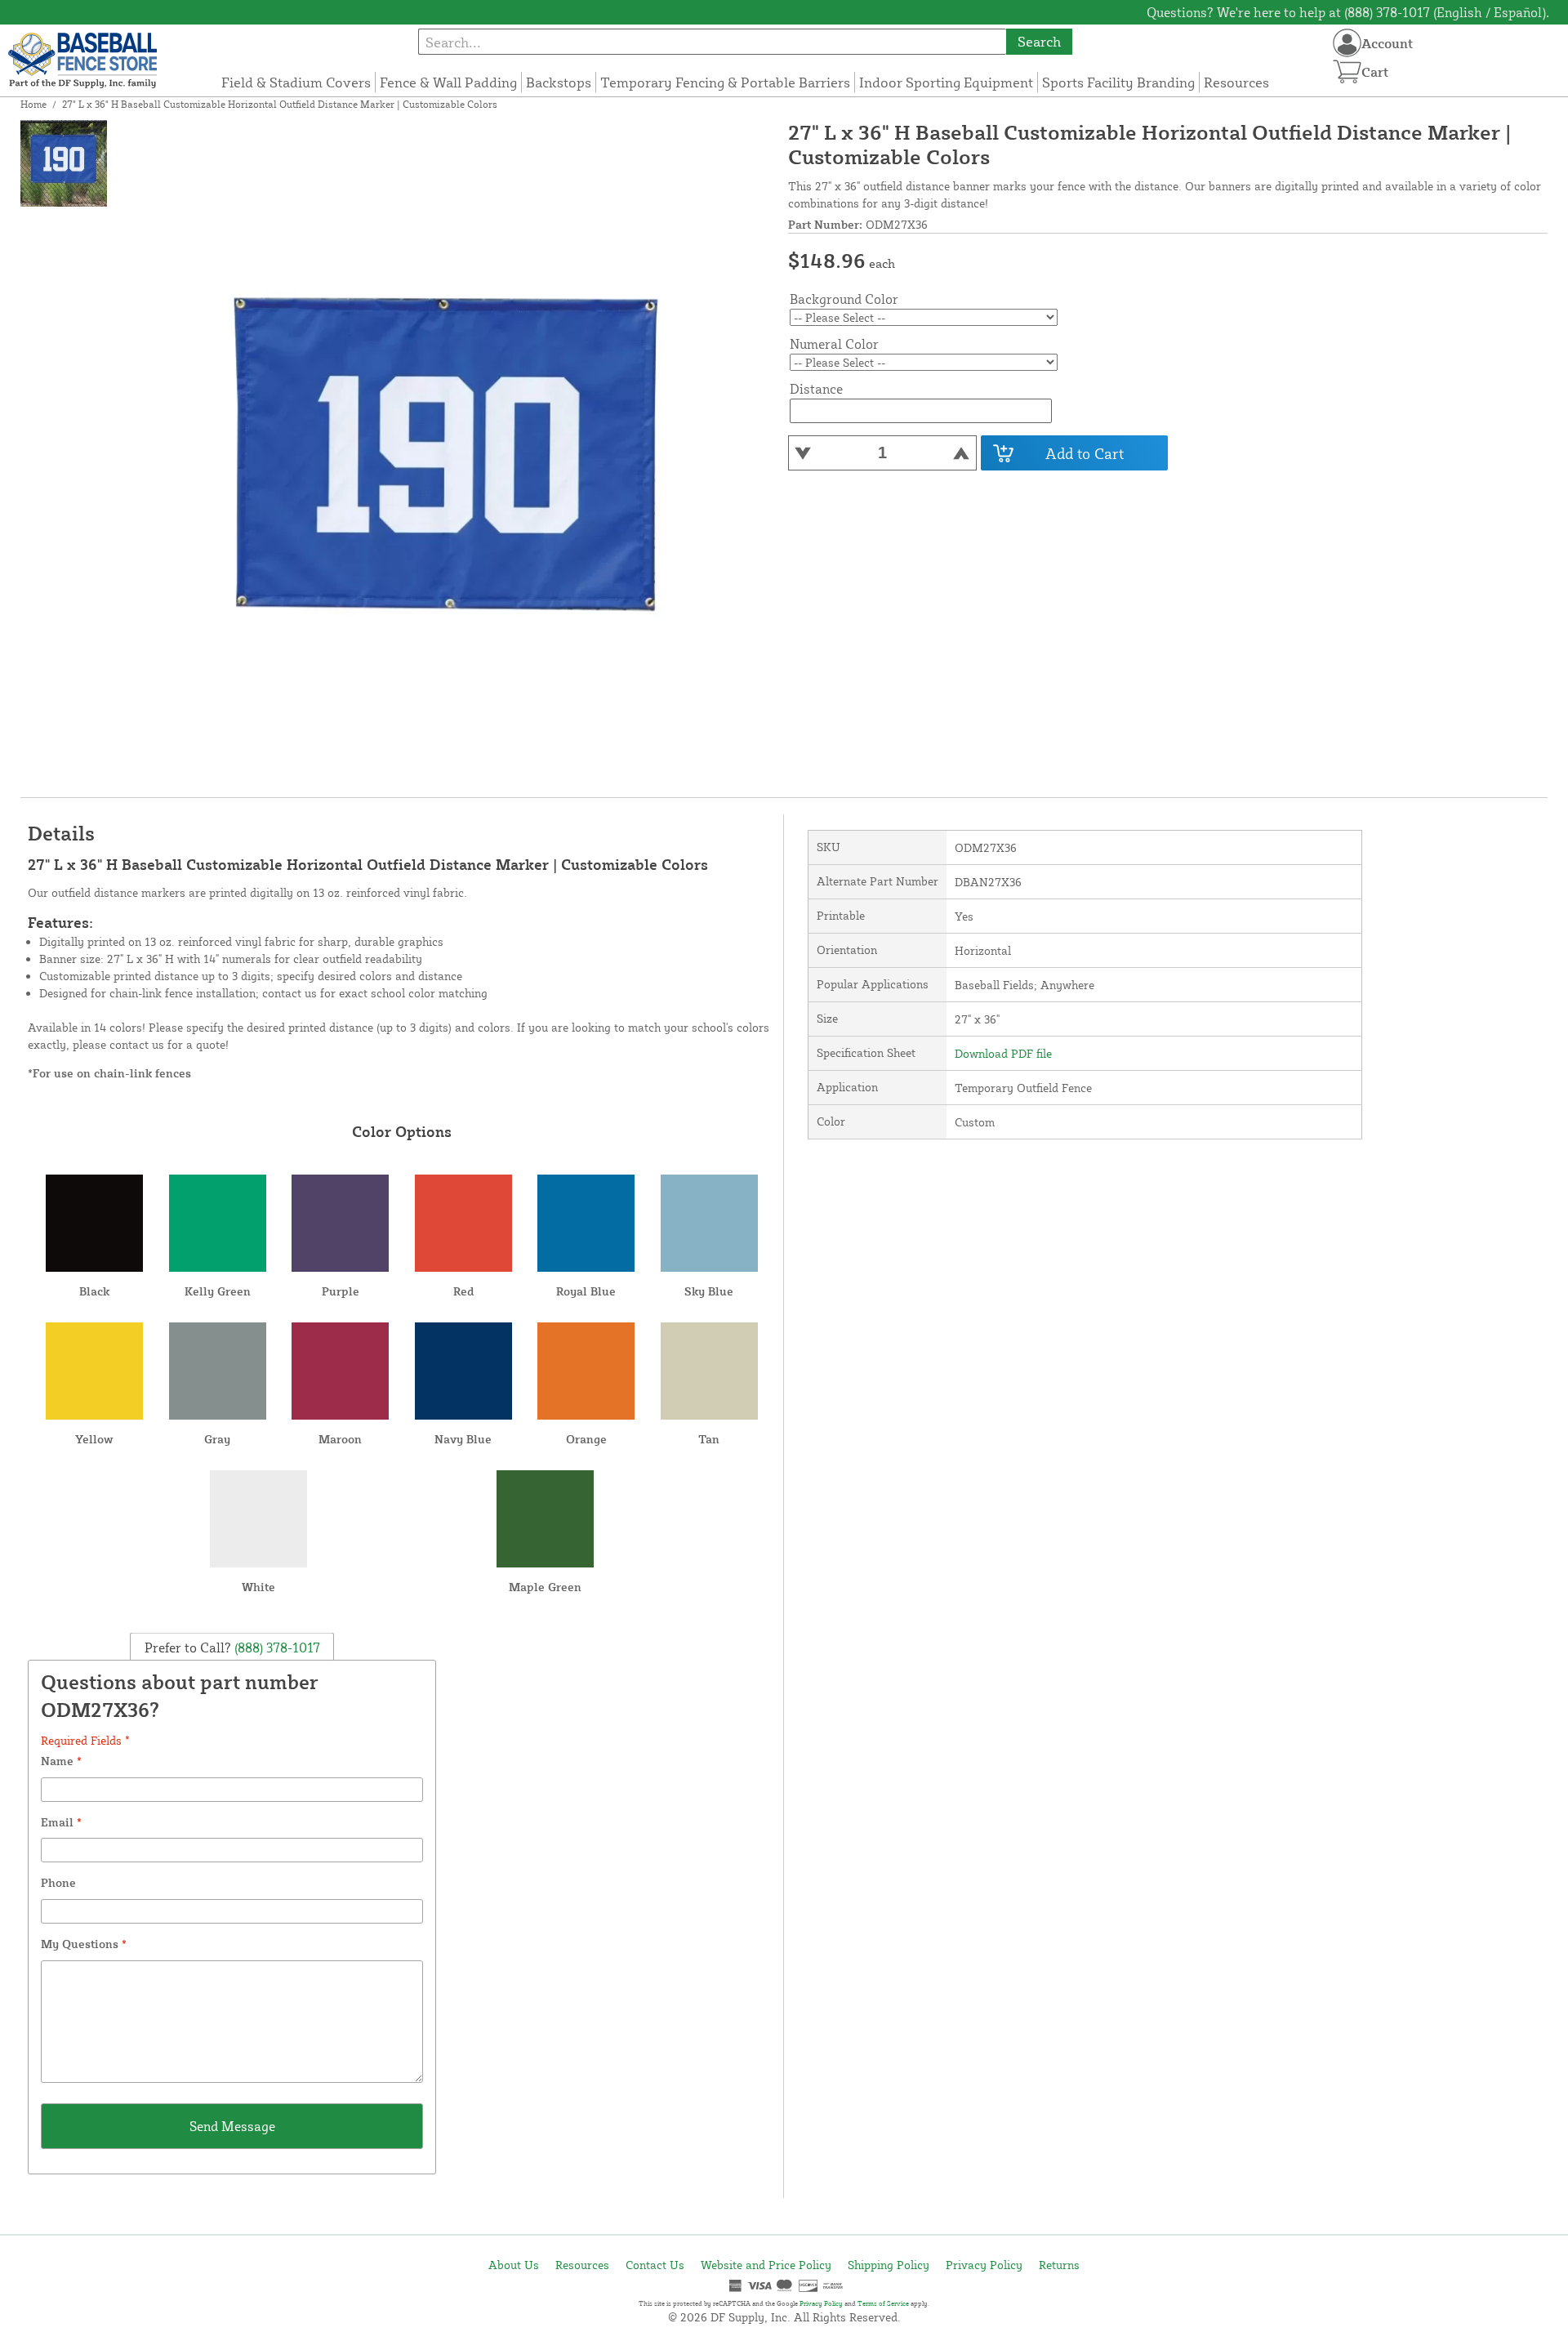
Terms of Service (883, 2303)
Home (33, 104)
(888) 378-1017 (276, 1647)
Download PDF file (1003, 1053)
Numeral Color (834, 344)
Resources (1236, 82)
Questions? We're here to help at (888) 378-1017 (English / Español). (1348, 12)
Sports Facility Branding (1118, 82)
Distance (816, 389)
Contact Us (655, 2265)
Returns (1059, 2265)
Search (1039, 41)
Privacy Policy (984, 2265)
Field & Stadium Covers (296, 82)
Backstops (559, 82)
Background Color (844, 299)
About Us (514, 2265)
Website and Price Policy (766, 2265)
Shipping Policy (889, 2265)
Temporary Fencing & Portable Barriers (725, 82)
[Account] (1347, 43)
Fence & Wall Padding (448, 82)
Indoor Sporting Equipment (946, 82)
